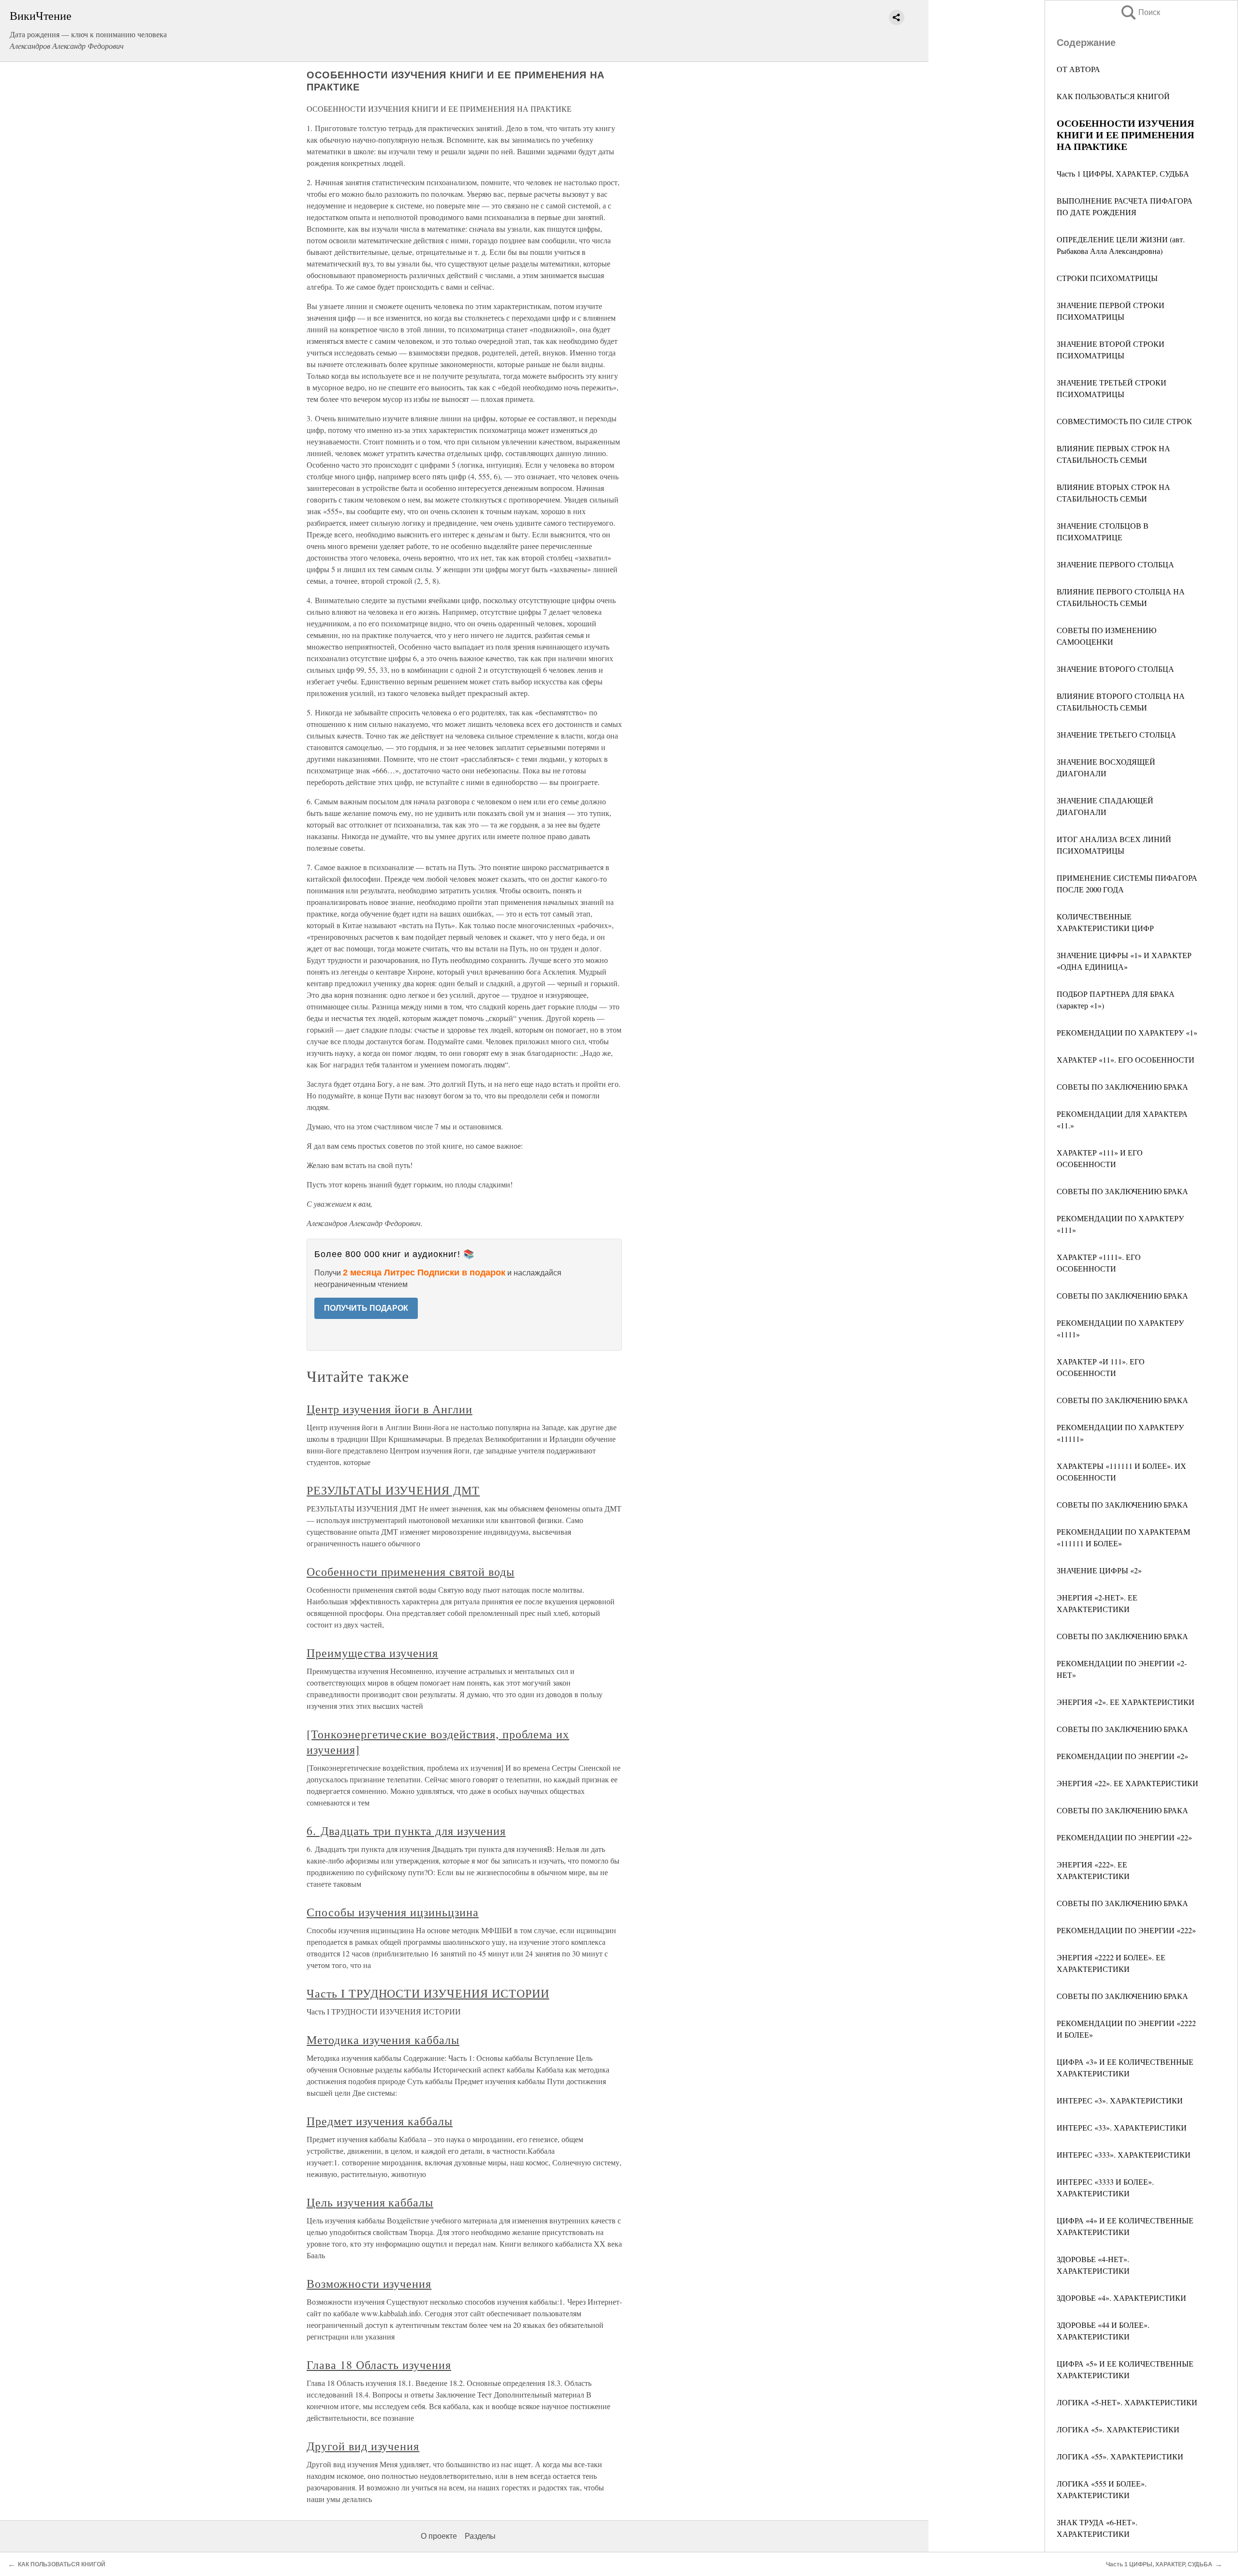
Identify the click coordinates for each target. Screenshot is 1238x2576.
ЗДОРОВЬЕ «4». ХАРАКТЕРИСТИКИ (1121, 2298)
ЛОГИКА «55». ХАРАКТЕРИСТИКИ (1120, 2456)
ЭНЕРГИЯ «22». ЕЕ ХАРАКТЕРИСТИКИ (1127, 1783)
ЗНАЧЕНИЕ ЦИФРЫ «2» (1099, 1570)
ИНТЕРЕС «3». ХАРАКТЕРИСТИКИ (1120, 2100)
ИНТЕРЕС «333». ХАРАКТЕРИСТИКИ (1124, 2154)
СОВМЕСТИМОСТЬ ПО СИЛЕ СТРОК (1124, 421)
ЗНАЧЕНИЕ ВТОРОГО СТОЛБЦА (1115, 669)
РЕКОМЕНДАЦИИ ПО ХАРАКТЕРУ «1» (1127, 1032)
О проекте (439, 2536)
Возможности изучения (369, 2283)
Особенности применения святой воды (411, 1571)
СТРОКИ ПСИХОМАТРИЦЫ (1107, 278)
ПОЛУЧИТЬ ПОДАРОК (366, 1308)
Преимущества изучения (372, 1653)
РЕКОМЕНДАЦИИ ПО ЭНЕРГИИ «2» (1122, 1756)
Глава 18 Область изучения (379, 2365)
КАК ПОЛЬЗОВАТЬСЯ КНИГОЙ (1113, 96)
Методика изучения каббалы (383, 2040)
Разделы (480, 2536)
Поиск (1140, 12)
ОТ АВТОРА (1078, 69)
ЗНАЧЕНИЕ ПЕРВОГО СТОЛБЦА (1115, 564)
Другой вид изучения (363, 2446)
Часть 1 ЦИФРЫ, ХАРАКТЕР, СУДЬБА (1123, 173)
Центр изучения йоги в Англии (390, 1409)
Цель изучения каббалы (370, 2202)
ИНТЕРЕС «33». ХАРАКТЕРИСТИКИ (1122, 2127)
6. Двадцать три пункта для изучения (406, 1831)
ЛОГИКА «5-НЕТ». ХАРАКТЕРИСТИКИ (1127, 2402)
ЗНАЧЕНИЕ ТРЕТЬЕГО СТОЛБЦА (1116, 734)
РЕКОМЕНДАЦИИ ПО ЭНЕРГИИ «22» (1124, 1837)
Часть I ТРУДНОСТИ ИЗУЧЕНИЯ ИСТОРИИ (428, 1993)
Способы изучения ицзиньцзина (393, 1912)
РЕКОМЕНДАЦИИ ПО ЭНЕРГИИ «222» (1126, 1930)
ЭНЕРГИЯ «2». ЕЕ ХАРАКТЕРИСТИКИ (1126, 1702)
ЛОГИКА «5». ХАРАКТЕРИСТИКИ (1118, 2429)
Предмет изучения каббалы (380, 2121)
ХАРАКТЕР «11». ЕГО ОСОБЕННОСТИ (1126, 1059)
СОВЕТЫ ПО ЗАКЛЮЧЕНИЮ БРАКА (1122, 1087)
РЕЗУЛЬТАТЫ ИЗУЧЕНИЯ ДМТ (393, 1490)
